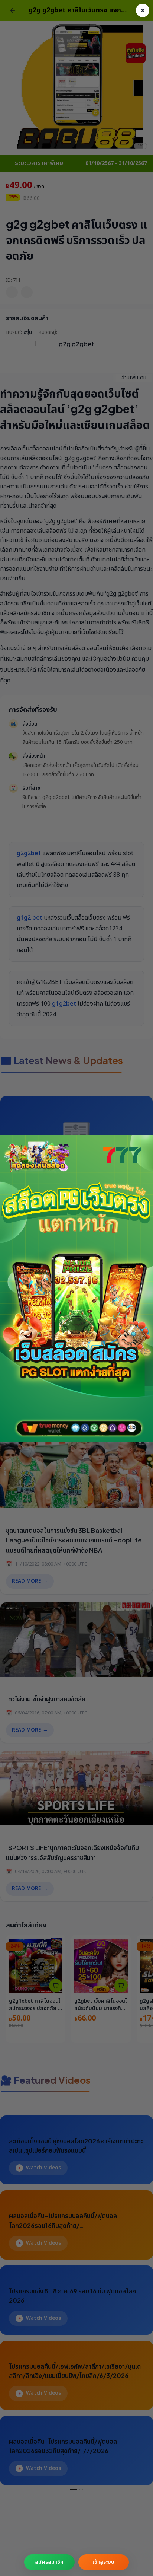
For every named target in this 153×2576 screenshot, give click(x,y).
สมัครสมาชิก (49, 2562)
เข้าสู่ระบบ (103, 2562)
